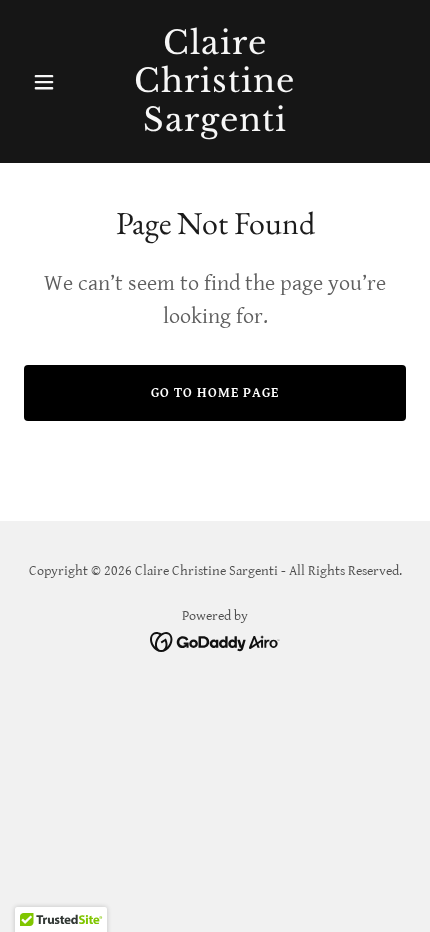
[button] (52, 82)
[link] (214, 126)
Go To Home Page (215, 393)
